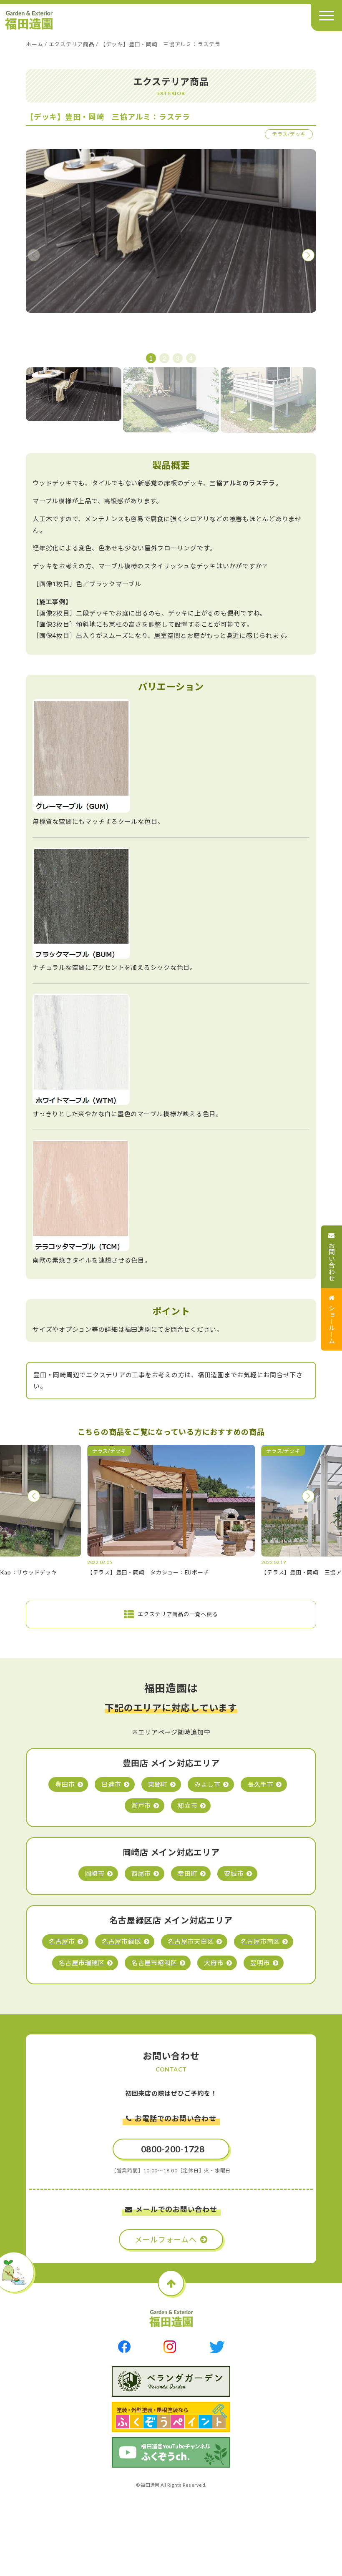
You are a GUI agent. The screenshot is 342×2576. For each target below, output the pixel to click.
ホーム (34, 44)
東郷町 (158, 1784)
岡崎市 (95, 1873)
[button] (308, 255)
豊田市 (65, 1784)
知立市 (187, 1805)
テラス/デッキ (289, 134)
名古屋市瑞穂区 (82, 1963)
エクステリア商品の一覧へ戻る (178, 1614)
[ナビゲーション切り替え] (326, 16)
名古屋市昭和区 (154, 1963)
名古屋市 (62, 1941)
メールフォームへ (166, 2240)
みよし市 (207, 1784)
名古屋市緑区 (122, 1941)
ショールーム (332, 1324)
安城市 (234, 1873)
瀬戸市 (141, 1805)
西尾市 (141, 1873)
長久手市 (260, 1784)
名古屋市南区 (260, 1941)
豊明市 (260, 1963)
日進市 (111, 1784)
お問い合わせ (332, 1262)
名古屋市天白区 (191, 1941)
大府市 (214, 1963)
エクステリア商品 (72, 44)
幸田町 (187, 1873)
